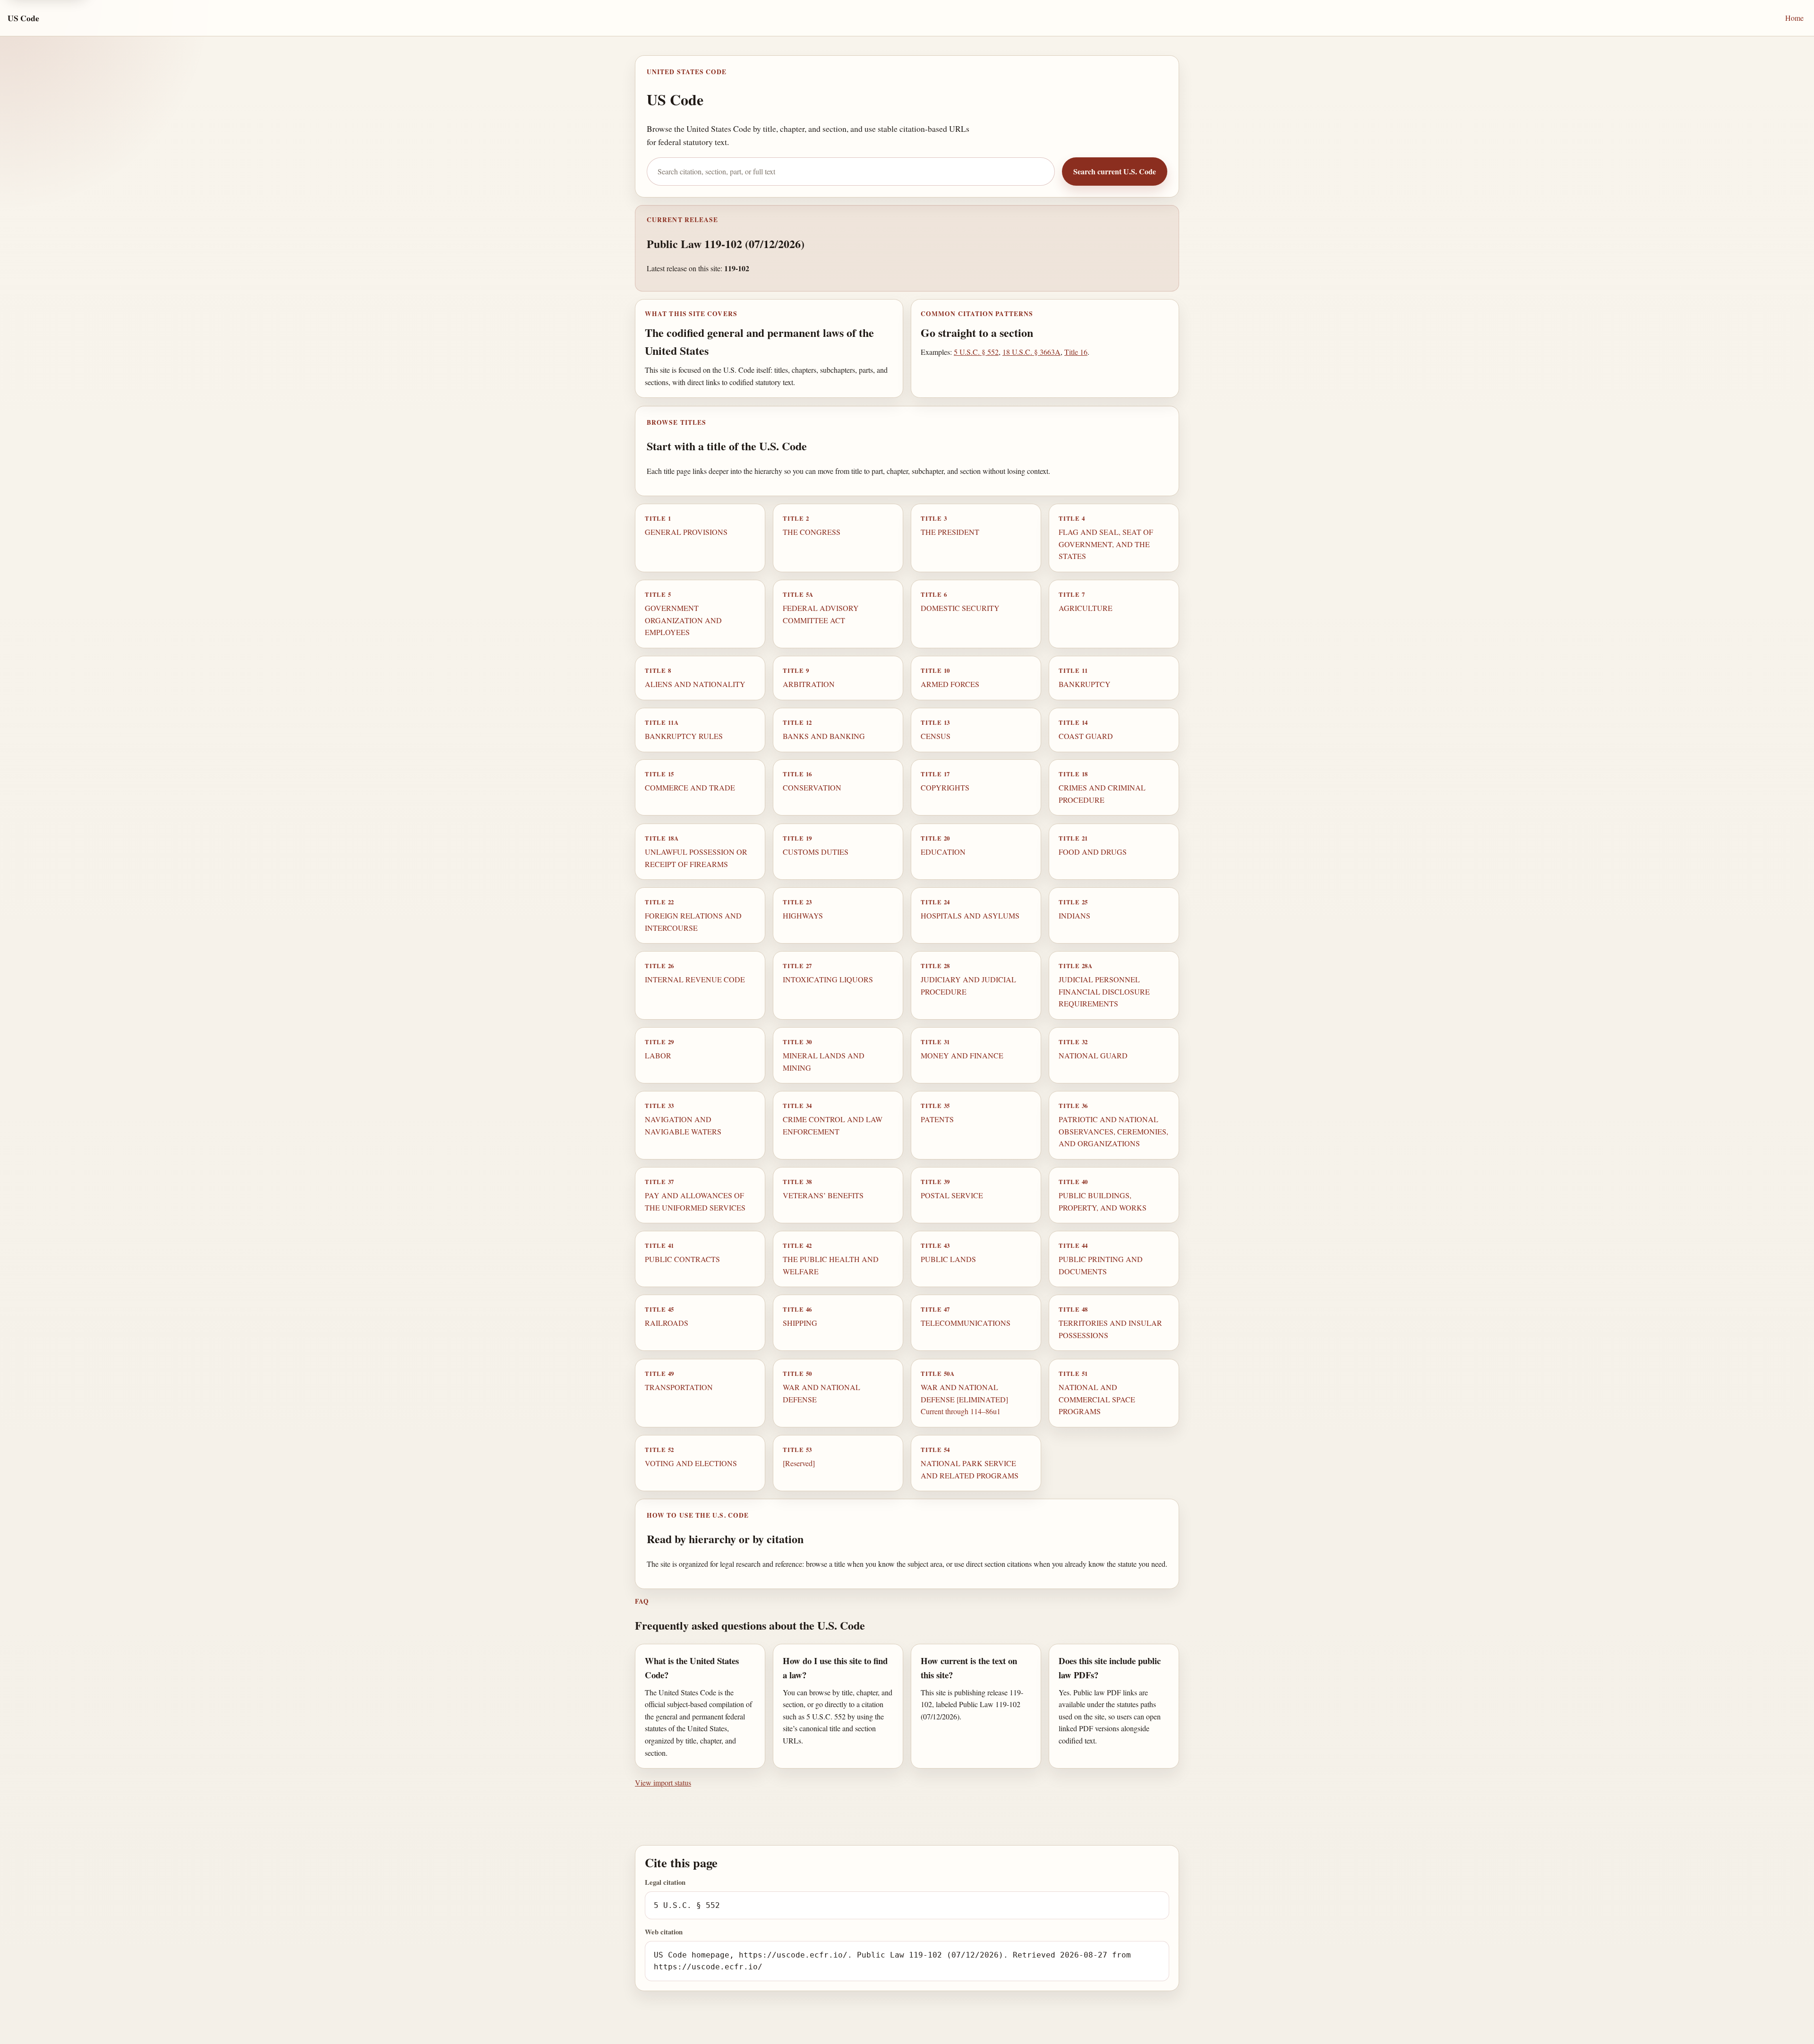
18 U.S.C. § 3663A (1031, 352)
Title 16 (1076, 352)
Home (1794, 18)
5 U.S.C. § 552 (976, 352)
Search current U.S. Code (1115, 171)
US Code (23, 18)
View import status (663, 1782)
